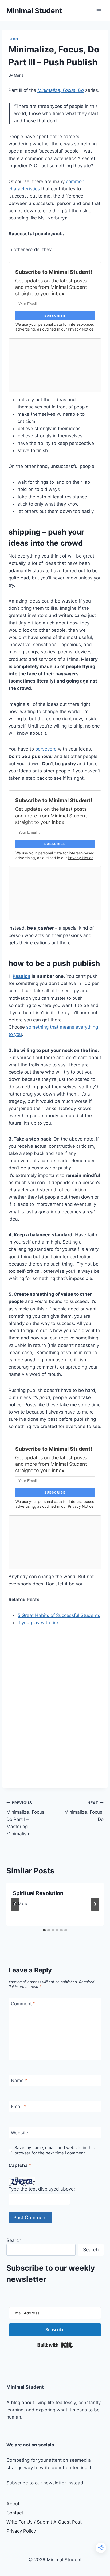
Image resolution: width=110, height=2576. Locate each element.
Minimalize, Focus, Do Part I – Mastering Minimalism (26, 1819)
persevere (46, 749)
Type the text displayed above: (42, 2189)
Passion (21, 976)
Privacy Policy (21, 2531)
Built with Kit (55, 2345)
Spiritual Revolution (38, 1893)
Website (20, 2133)
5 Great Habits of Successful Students (59, 1615)
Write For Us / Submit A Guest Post (44, 2522)
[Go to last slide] (15, 1904)
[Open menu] (99, 11)
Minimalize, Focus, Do (61, 90)
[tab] (44, 1930)
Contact (15, 2513)
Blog (13, 39)
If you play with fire (38, 1623)
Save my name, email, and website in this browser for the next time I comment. (54, 2150)
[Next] (95, 1904)
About (13, 2504)
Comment (23, 2004)
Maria (19, 75)
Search (14, 2240)
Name (19, 2081)
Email (19, 2107)
